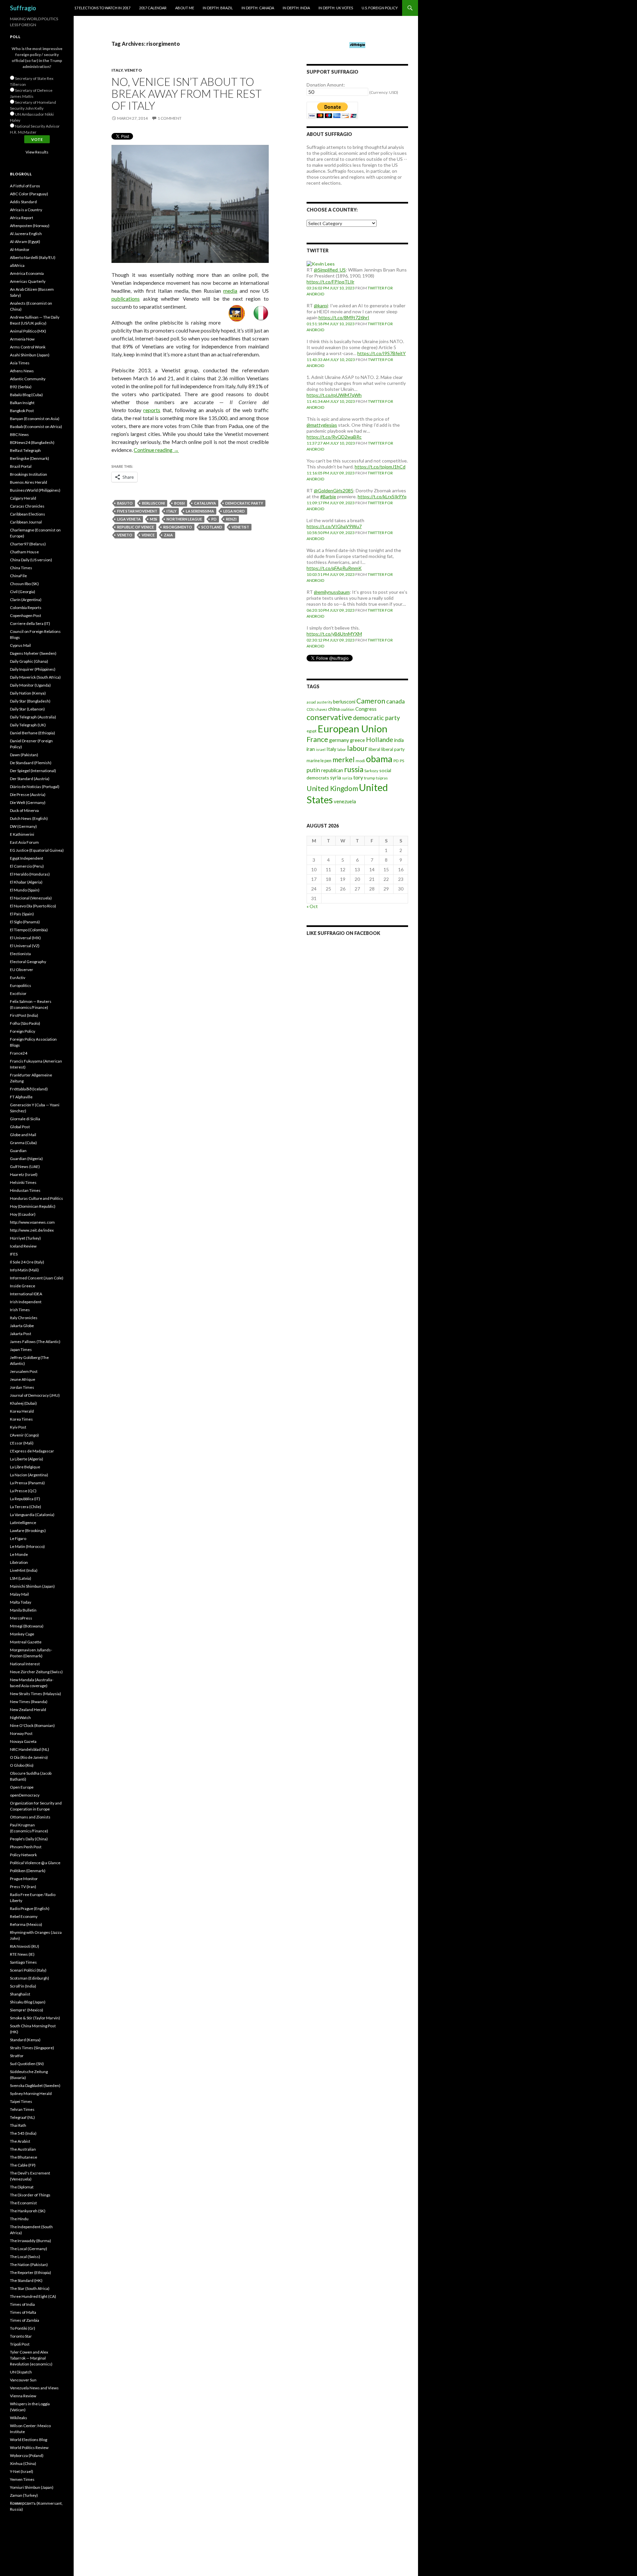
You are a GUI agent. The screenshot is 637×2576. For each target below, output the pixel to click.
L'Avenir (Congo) (24, 1435)
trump (369, 778)
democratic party (244, 503)
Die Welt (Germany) (28, 802)
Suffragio (23, 8)
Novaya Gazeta (23, 1741)
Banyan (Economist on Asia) (35, 419)
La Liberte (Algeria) (27, 1459)
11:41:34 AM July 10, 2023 (331, 401)
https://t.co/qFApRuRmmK (334, 568)
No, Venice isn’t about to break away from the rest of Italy (187, 93)
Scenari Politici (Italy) (28, 1970)
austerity (324, 702)
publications (126, 299)
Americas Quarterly (28, 281)
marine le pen (319, 761)
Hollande (380, 739)
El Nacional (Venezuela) (31, 898)
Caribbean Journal (26, 522)
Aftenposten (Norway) (30, 226)
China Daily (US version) (31, 560)
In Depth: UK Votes (336, 8)
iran (311, 749)
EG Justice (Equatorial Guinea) (37, 850)
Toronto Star (21, 2336)
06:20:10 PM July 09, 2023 (331, 610)
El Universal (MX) (25, 938)
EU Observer (22, 970)
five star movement (137, 511)
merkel (344, 760)
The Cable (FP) (23, 2165)
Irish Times (20, 1310)
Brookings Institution (29, 474)
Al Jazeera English (26, 234)
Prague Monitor (24, 1879)
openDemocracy (25, 1795)
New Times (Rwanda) (29, 1702)
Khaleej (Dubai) (23, 1403)
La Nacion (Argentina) (29, 1475)
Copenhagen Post (26, 615)
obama (379, 759)
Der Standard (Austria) (30, 779)
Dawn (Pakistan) (24, 755)
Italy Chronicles (24, 1318)
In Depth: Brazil (218, 8)
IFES (14, 1254)
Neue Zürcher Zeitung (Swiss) (36, 1672)
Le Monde (19, 1554)
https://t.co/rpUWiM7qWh (334, 395)
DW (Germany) (23, 826)
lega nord (234, 511)
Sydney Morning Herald (31, 2093)
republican (332, 770)
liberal (374, 749)
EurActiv (18, 978)
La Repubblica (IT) (25, 1499)
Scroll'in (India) (23, 1986)
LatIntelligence (23, 1523)
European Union (353, 729)
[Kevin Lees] (321, 263)
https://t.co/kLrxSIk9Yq (382, 496)
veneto (125, 535)
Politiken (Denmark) (28, 1871)
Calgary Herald (23, 498)
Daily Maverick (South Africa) (35, 677)
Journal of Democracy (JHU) (35, 1395)
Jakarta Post (21, 1334)
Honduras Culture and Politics (36, 1198)
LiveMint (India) (24, 1570)
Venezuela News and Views (34, 2388)
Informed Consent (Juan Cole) (37, 1278)
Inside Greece (23, 1286)
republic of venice (136, 527)
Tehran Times (22, 2109)
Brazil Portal (21, 466)
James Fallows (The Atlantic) (35, 1342)
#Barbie (328, 496)
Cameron (371, 701)
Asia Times (20, 363)
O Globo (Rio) (22, 1765)
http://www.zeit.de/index (32, 1230)
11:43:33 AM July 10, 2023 (331, 360)
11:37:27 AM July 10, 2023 (331, 443)
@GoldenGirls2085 (334, 491)
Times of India (22, 2304)
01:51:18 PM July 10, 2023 (331, 324)
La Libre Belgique (25, 1467)
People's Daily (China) (29, 1839)
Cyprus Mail (20, 645)
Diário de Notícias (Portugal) (35, 787)
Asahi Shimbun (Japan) (30, 355)
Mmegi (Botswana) (27, 1626)
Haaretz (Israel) (24, 1174)
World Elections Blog (29, 2440)
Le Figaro (18, 1538)
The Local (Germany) (29, 2249)
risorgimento (178, 527)
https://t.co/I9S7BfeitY (382, 353)
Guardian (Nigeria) (26, 1159)
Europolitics (21, 985)
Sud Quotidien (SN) (27, 2064)
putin (313, 770)
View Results (37, 152)
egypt (312, 731)
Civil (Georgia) (23, 592)
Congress (366, 709)
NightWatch (20, 1717)
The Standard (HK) (26, 2280)
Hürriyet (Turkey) (25, 1238)
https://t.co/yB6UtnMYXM (334, 634)
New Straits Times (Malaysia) (35, 1694)
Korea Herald (22, 1411)
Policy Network (23, 1855)
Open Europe (22, 1787)
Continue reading (156, 450)
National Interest (25, 1664)
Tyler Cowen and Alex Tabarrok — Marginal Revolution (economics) (31, 2358)
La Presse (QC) (23, 1491)
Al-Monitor (20, 249)
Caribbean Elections (28, 514)
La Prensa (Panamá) (27, 1483)
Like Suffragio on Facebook (343, 933)
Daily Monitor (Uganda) (30, 685)
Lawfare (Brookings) (28, 1531)
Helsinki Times (23, 1182)
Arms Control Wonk (28, 347)
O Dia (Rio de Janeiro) (29, 1757)
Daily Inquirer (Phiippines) (33, 669)
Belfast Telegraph (25, 450)
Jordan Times (22, 1387)
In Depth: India (296, 8)
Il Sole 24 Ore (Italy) (27, 1262)
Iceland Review (23, 1246)
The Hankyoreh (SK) (28, 2211)
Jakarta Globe (22, 1326)
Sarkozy (371, 771)
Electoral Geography (28, 962)
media (230, 291)
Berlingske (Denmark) (30, 458)
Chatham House (24, 552)
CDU (311, 709)
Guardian (18, 1151)
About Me (185, 8)
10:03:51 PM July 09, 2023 (331, 574)
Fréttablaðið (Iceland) (29, 1089)
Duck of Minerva (24, 810)
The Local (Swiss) (25, 2257)
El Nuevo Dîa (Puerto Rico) (33, 906)
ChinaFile (18, 576)
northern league (184, 519)
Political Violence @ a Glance (35, 1863)
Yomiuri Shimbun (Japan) (32, 2487)
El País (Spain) (22, 914)
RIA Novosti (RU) (25, 1946)
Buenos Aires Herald (29, 482)
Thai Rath (18, 2125)
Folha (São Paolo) (25, 1023)
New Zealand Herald (28, 1710)
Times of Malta (23, 2312)
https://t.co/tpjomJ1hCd (380, 467)
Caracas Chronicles (27, 506)
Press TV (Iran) (23, 1887)
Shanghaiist (20, 1994)
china (334, 709)
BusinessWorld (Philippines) (35, 490)
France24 (19, 1053)
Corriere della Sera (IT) (30, 623)
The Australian (23, 2149)
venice (148, 535)
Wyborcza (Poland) (27, 2455)
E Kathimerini (22, 834)
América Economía (27, 273)
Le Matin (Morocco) (27, 1546)
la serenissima (200, 511)
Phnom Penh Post (26, 1847)
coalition (348, 709)
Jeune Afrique (23, 1379)
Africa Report (22, 218)
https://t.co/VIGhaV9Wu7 (334, 526)
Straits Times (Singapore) (32, 2048)
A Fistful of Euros (25, 186)
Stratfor (17, 2056)
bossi (179, 503)
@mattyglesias (322, 425)
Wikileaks (19, 2418)
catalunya (205, 503)
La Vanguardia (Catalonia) (32, 1515)
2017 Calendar (153, 8)
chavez (321, 709)
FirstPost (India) (24, 1015)
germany (339, 740)
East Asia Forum (24, 842)
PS (402, 761)
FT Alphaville (21, 1097)
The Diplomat (22, 2187)
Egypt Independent (27, 858)
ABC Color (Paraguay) (29, 194)
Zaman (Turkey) (24, 2495)
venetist (240, 527)
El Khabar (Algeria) (26, 882)
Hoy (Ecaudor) (23, 1214)
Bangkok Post (22, 411)
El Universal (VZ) (25, 946)
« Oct (312, 906)
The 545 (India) (23, 2133)
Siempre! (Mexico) (27, 2010)
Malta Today (21, 1602)
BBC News (19, 434)
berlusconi (153, 503)
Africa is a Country (26, 210)
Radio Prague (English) (30, 1908)
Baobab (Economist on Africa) (36, 427)
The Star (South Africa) (30, 2288)
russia (354, 769)
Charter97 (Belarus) (28, 544)
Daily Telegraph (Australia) (33, 717)
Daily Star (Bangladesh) (30, 701)
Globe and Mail (23, 1135)
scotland (212, 527)
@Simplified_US (330, 270)
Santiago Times (23, 1962)
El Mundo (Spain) (25, 890)
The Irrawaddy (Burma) (31, 2241)
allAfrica (17, 265)
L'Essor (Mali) (22, 1443)
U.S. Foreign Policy (380, 8)
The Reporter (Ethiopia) (31, 2272)
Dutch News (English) (29, 818)
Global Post (20, 1127)
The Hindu (19, 2219)
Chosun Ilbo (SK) (24, 584)
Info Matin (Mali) (24, 1270)
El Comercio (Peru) (27, 866)
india (399, 740)
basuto (125, 503)
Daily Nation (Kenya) (28, 693)
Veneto (133, 70)
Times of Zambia (25, 2320)
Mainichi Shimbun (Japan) (32, 1586)
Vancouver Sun (23, 2380)
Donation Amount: (326, 85)
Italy (117, 70)
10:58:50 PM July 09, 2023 (331, 533)
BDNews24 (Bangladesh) (32, 442)
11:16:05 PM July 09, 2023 (331, 473)
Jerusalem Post (24, 1371)
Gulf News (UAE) (25, 1166)
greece (357, 740)
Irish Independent (26, 1302)
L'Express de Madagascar (32, 1451)
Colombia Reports (26, 608)
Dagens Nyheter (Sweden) (33, 653)
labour (357, 748)
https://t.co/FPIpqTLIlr (330, 282)
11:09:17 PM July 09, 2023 (331, 503)
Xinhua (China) (23, 2463)
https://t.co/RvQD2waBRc (334, 437)
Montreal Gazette (26, 1642)
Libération (19, 1562)
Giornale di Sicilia (25, 1119)
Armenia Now (22, 339)
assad (311, 702)
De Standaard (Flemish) (31, 763)
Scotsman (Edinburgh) (30, 1978)
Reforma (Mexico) (26, 1924)
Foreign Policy (23, 1031)
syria (336, 777)
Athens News (22, 371)
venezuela (345, 801)
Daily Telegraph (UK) (28, 725)
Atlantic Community (28, 379)
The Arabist (20, 2141)
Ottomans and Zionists (30, 1817)
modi (360, 761)
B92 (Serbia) (21, 387)
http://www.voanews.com (32, 1222)
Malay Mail (19, 1594)
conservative (329, 717)
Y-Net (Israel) (22, 2471)
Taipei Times (21, 2101)
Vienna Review (23, 2396)
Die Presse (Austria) (28, 795)
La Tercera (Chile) (26, 1507)
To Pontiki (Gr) (23, 2328)
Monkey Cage (22, 1634)
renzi (231, 519)
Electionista (20, 954)
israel (321, 749)
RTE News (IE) (22, 1954)
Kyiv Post (18, 1427)
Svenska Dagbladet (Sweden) (35, 2085)
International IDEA (26, 1294)
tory (358, 777)
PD (214, 519)
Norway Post (21, 1733)
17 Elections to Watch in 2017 (102, 8)
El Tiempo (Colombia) (29, 930)
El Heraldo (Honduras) (30, 874)
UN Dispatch (21, 2372)
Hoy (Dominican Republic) (33, 1206)
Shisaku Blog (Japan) (28, 2002)
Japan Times (21, 1349)
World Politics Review (29, 2448)
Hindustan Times (25, 1190)
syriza (347, 778)
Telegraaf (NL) (22, 2117)
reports (152, 410)
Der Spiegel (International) (33, 771)
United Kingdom (332, 788)
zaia (168, 535)
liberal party (393, 749)
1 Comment (170, 118)
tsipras (382, 778)
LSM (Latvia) (21, 1578)
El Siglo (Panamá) (25, 922)
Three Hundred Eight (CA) (33, 2296)
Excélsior (18, 993)
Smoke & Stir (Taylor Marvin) (35, 2018)
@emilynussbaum (332, 592)
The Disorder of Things (30, 2195)
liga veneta (129, 519)
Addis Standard (23, 202)
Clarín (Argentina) (26, 600)
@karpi (321, 306)
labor (342, 749)
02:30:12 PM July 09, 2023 (331, 640)
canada (395, 701)
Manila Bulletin (23, 1610)
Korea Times (21, 1419)
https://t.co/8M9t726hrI (344, 317)
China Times (21, 568)
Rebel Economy (24, 1916)
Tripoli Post (20, 2344)
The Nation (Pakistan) (29, 2265)
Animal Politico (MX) (28, 331)
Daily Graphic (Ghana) (29, 661)
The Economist (23, 2203)
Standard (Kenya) (25, 2040)
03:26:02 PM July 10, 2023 (331, 288)
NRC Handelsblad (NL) (30, 1749)
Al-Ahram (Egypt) (25, 242)
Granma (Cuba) (23, 1143)
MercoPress (21, 1618)
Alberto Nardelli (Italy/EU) (33, 257)
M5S (154, 519)
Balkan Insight (22, 403)
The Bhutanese (24, 2157)
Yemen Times (22, 2479)
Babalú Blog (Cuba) (26, 395)
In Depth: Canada (258, 8)
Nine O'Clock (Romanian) (32, 1725)
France (317, 739)
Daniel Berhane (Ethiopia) (33, 733)
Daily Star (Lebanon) (27, 709)
